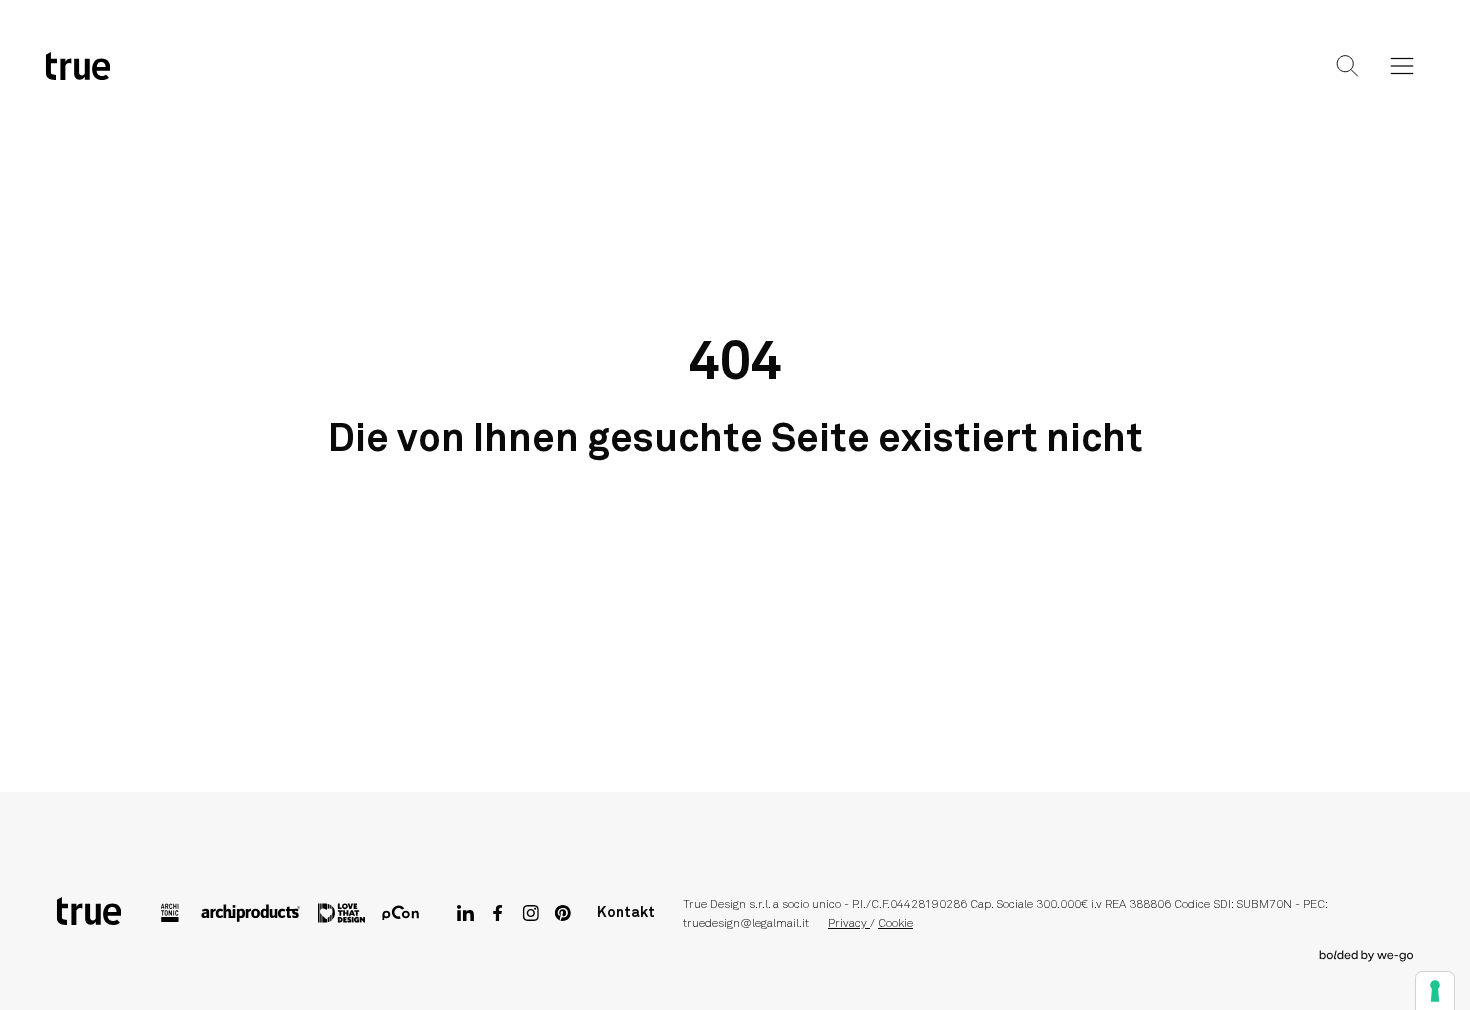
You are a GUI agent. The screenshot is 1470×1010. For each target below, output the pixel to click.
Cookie (895, 924)
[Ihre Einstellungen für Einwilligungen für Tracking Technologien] (1435, 991)
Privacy (849, 924)
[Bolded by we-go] (1366, 956)
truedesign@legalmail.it (746, 924)
